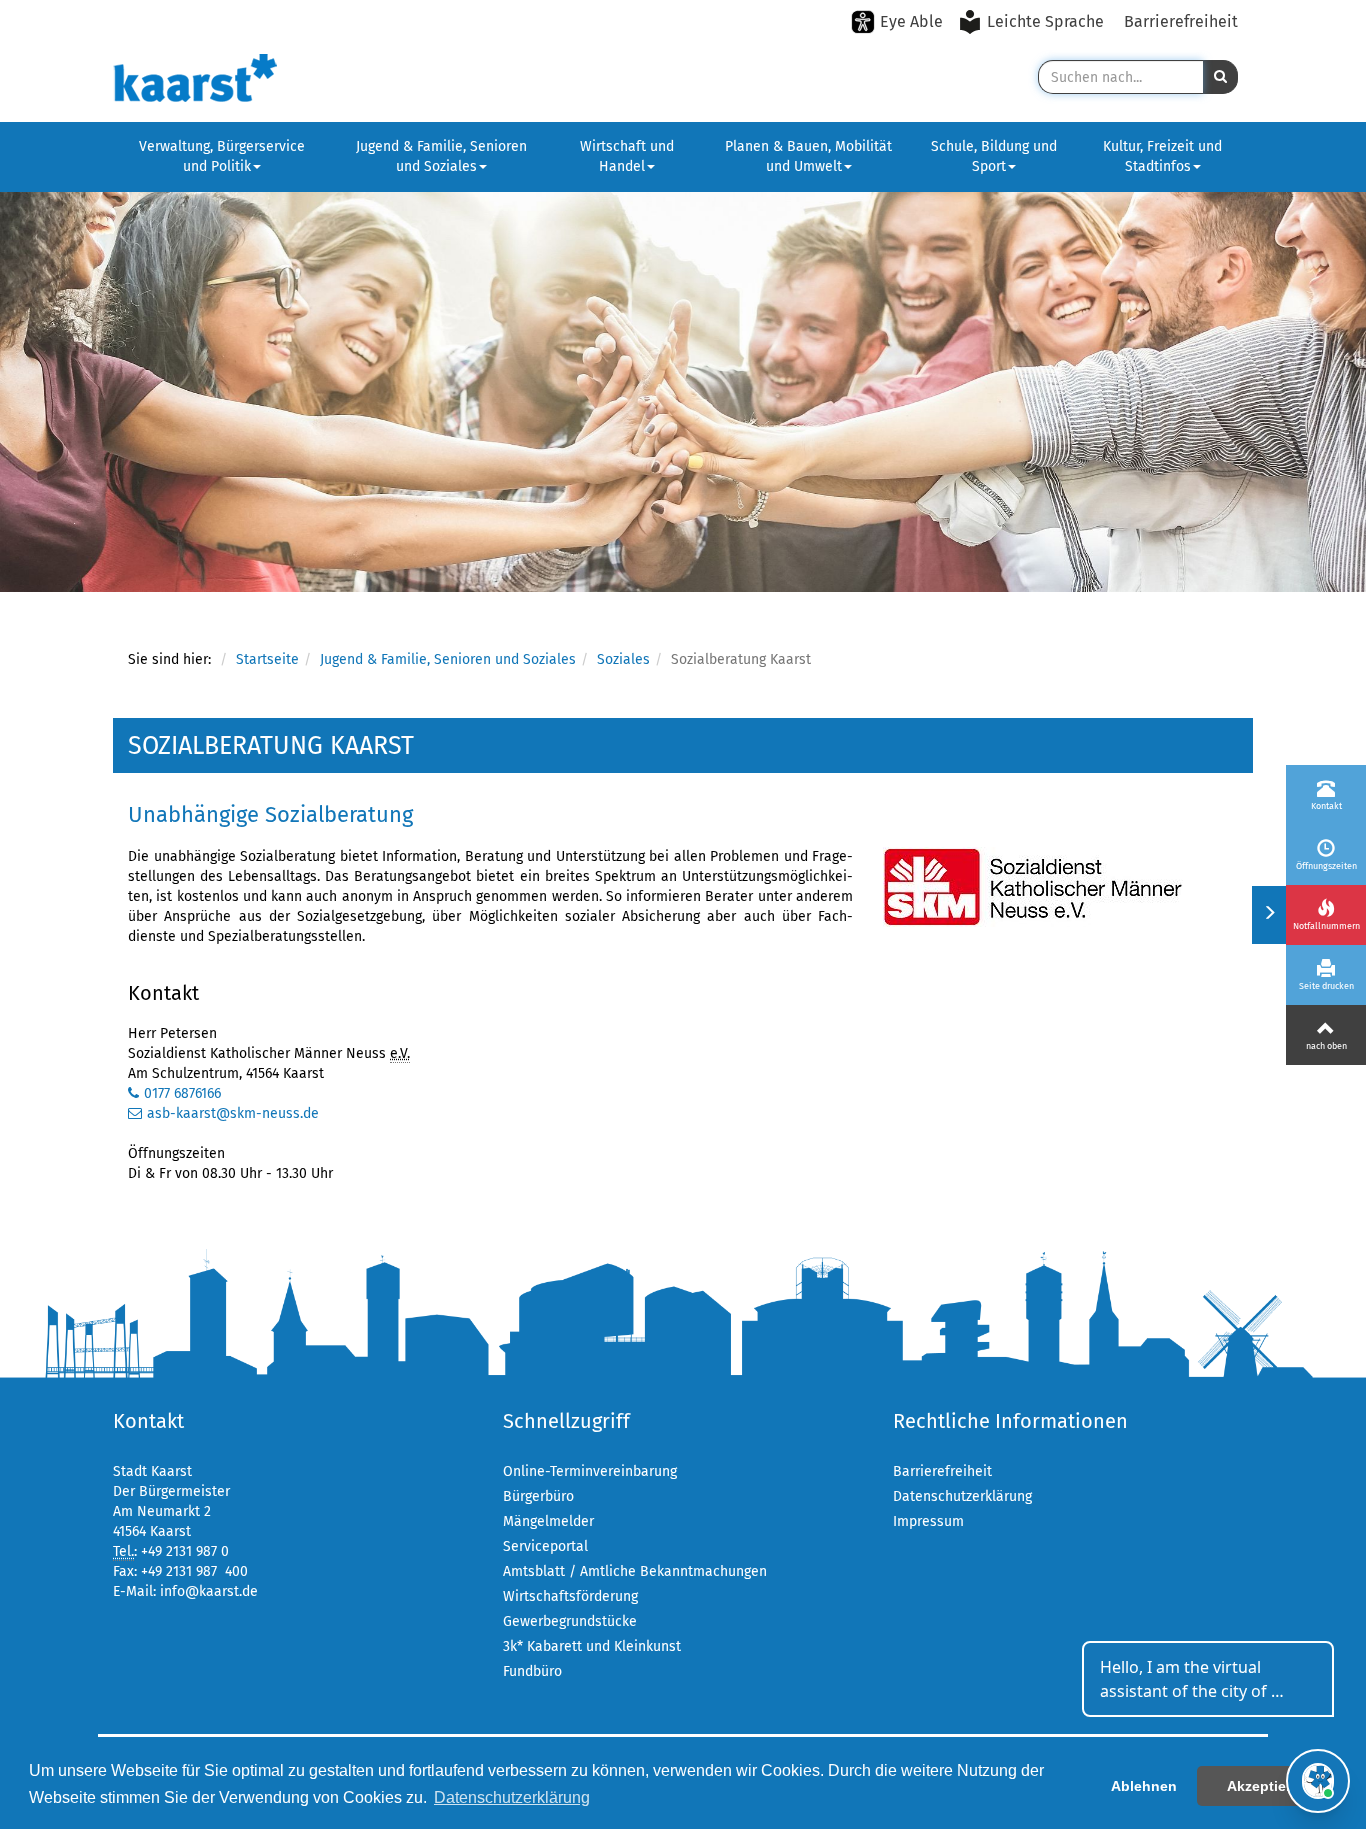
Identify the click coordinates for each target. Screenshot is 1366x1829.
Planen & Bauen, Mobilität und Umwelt (808, 156)
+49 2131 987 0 (185, 1551)
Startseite (267, 659)
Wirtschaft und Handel (627, 156)
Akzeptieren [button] (1267, 1786)
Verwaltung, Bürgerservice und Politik (222, 156)
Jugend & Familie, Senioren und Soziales (441, 156)
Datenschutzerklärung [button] (512, 1797)
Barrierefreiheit (1181, 21)
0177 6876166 (182, 1093)
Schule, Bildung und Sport (994, 156)
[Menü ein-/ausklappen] (1268, 915)
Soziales (623, 659)
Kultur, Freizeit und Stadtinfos (1162, 156)
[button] (1220, 77)
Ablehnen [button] (1144, 1786)
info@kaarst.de (209, 1591)
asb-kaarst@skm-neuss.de (233, 1113)
